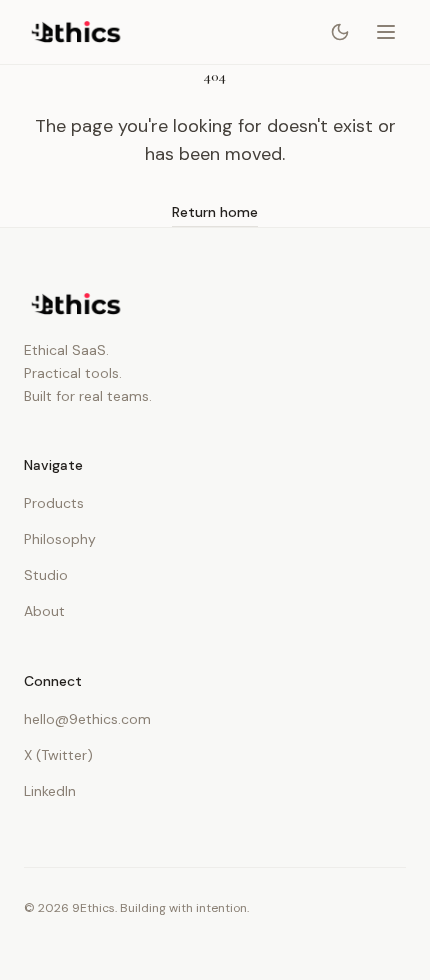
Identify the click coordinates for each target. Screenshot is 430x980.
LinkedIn (50, 791)
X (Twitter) (58, 755)
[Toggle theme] (340, 32)
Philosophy (60, 539)
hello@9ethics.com (87, 719)
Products (54, 503)
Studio (46, 575)
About (44, 611)
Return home (215, 212)
